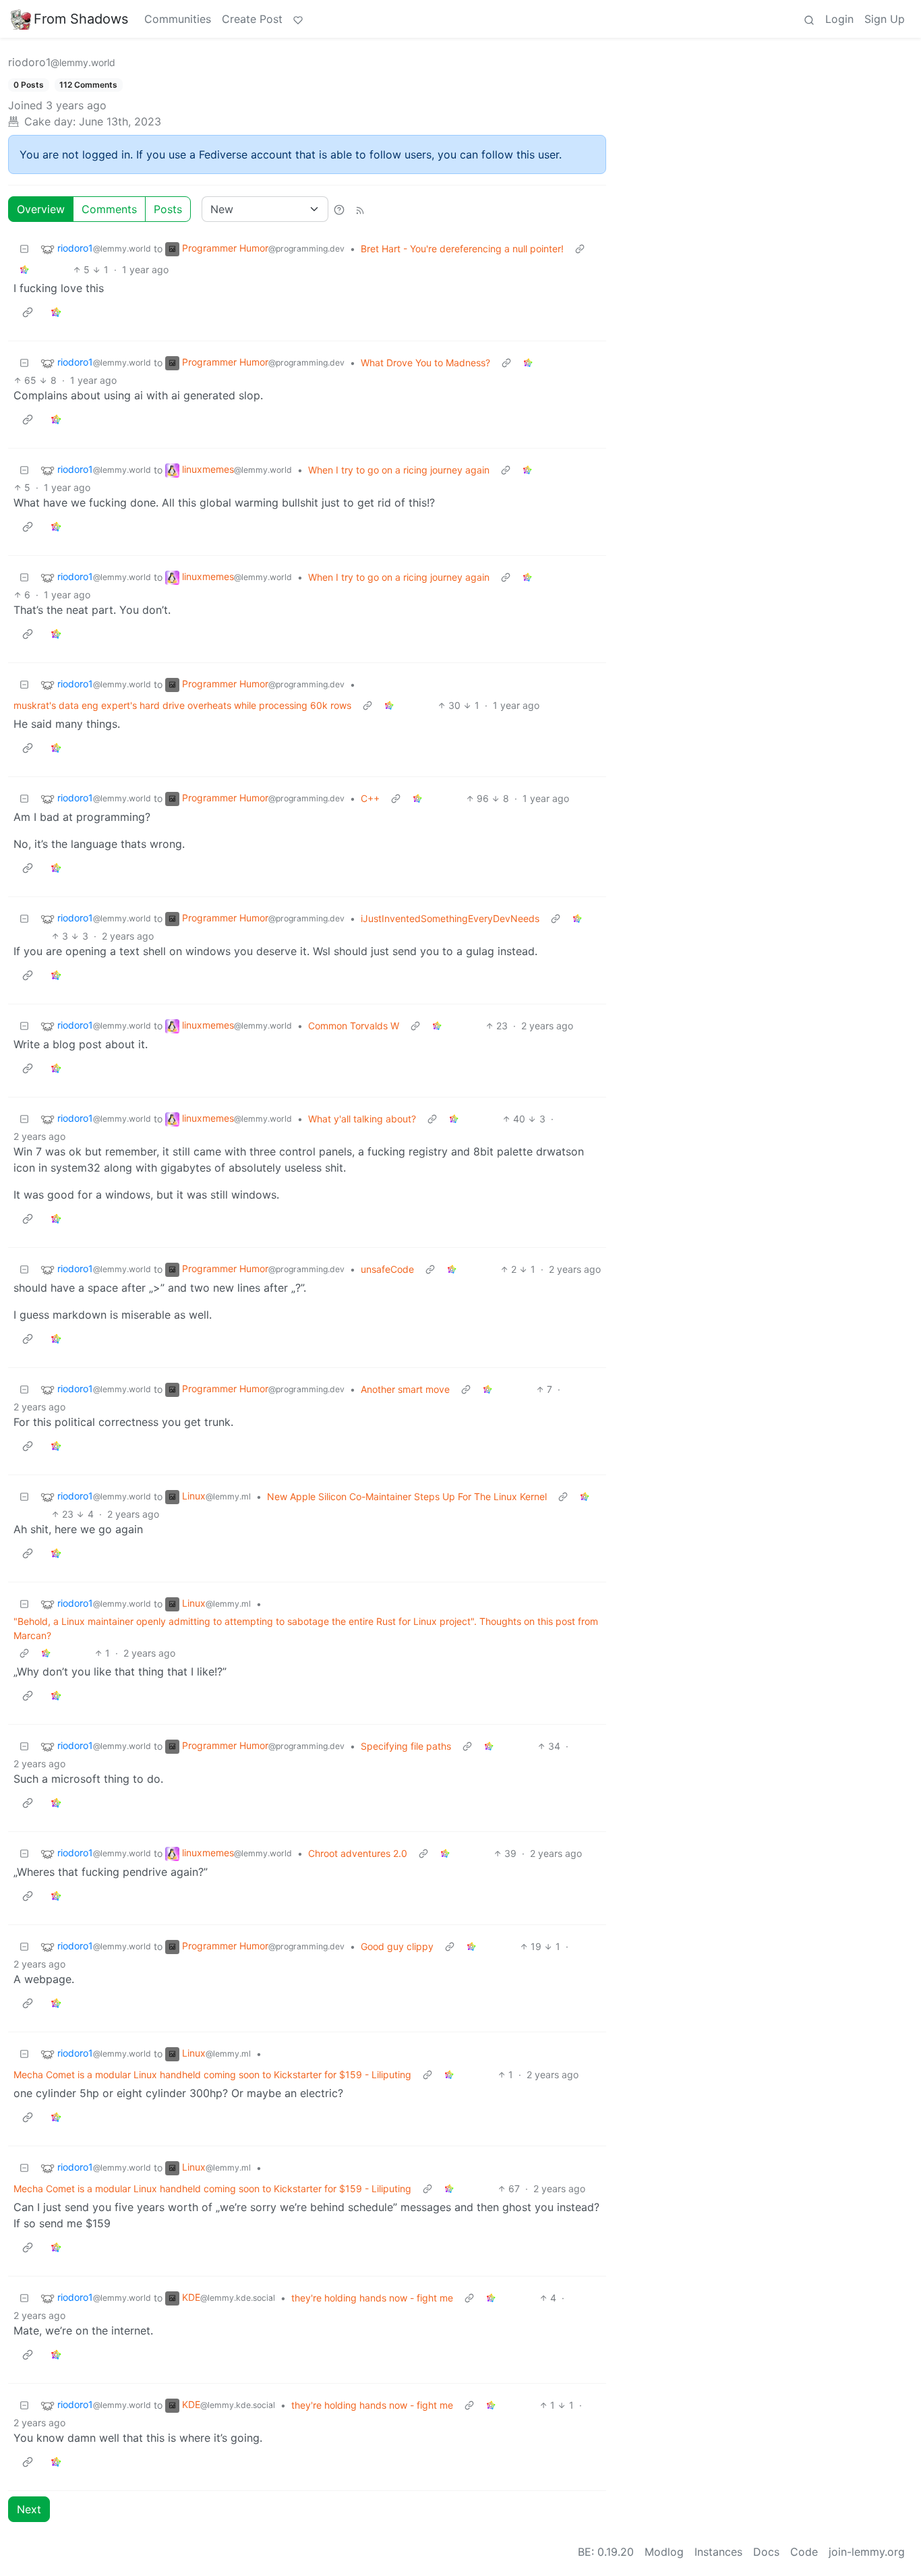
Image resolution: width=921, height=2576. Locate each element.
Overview (41, 209)
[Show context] (580, 249)
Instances (718, 2552)
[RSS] (360, 209)
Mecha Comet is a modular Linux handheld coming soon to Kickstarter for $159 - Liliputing (212, 2074)
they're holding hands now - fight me (372, 2298)
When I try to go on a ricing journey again (399, 470)
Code (804, 2552)
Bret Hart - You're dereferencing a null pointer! (462, 249)
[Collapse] (24, 249)
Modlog (664, 2552)
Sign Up (885, 19)
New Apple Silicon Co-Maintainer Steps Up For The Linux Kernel (407, 1496)
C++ (370, 798)
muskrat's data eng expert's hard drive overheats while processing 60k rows (182, 705)
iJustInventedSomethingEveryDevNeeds (450, 918)
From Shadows (81, 19)
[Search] (809, 19)
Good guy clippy (397, 1946)
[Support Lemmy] (298, 19)
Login (839, 19)
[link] (24, 269)
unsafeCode (387, 1269)
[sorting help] (339, 209)
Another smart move (405, 1389)
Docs (766, 2552)
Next (29, 2509)
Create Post (252, 19)
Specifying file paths (406, 1746)
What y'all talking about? (362, 1119)
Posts (168, 209)
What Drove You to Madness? (425, 363)
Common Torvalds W (354, 1026)
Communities (178, 19)
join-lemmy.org (867, 2552)
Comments (109, 209)
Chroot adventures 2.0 (358, 1853)
